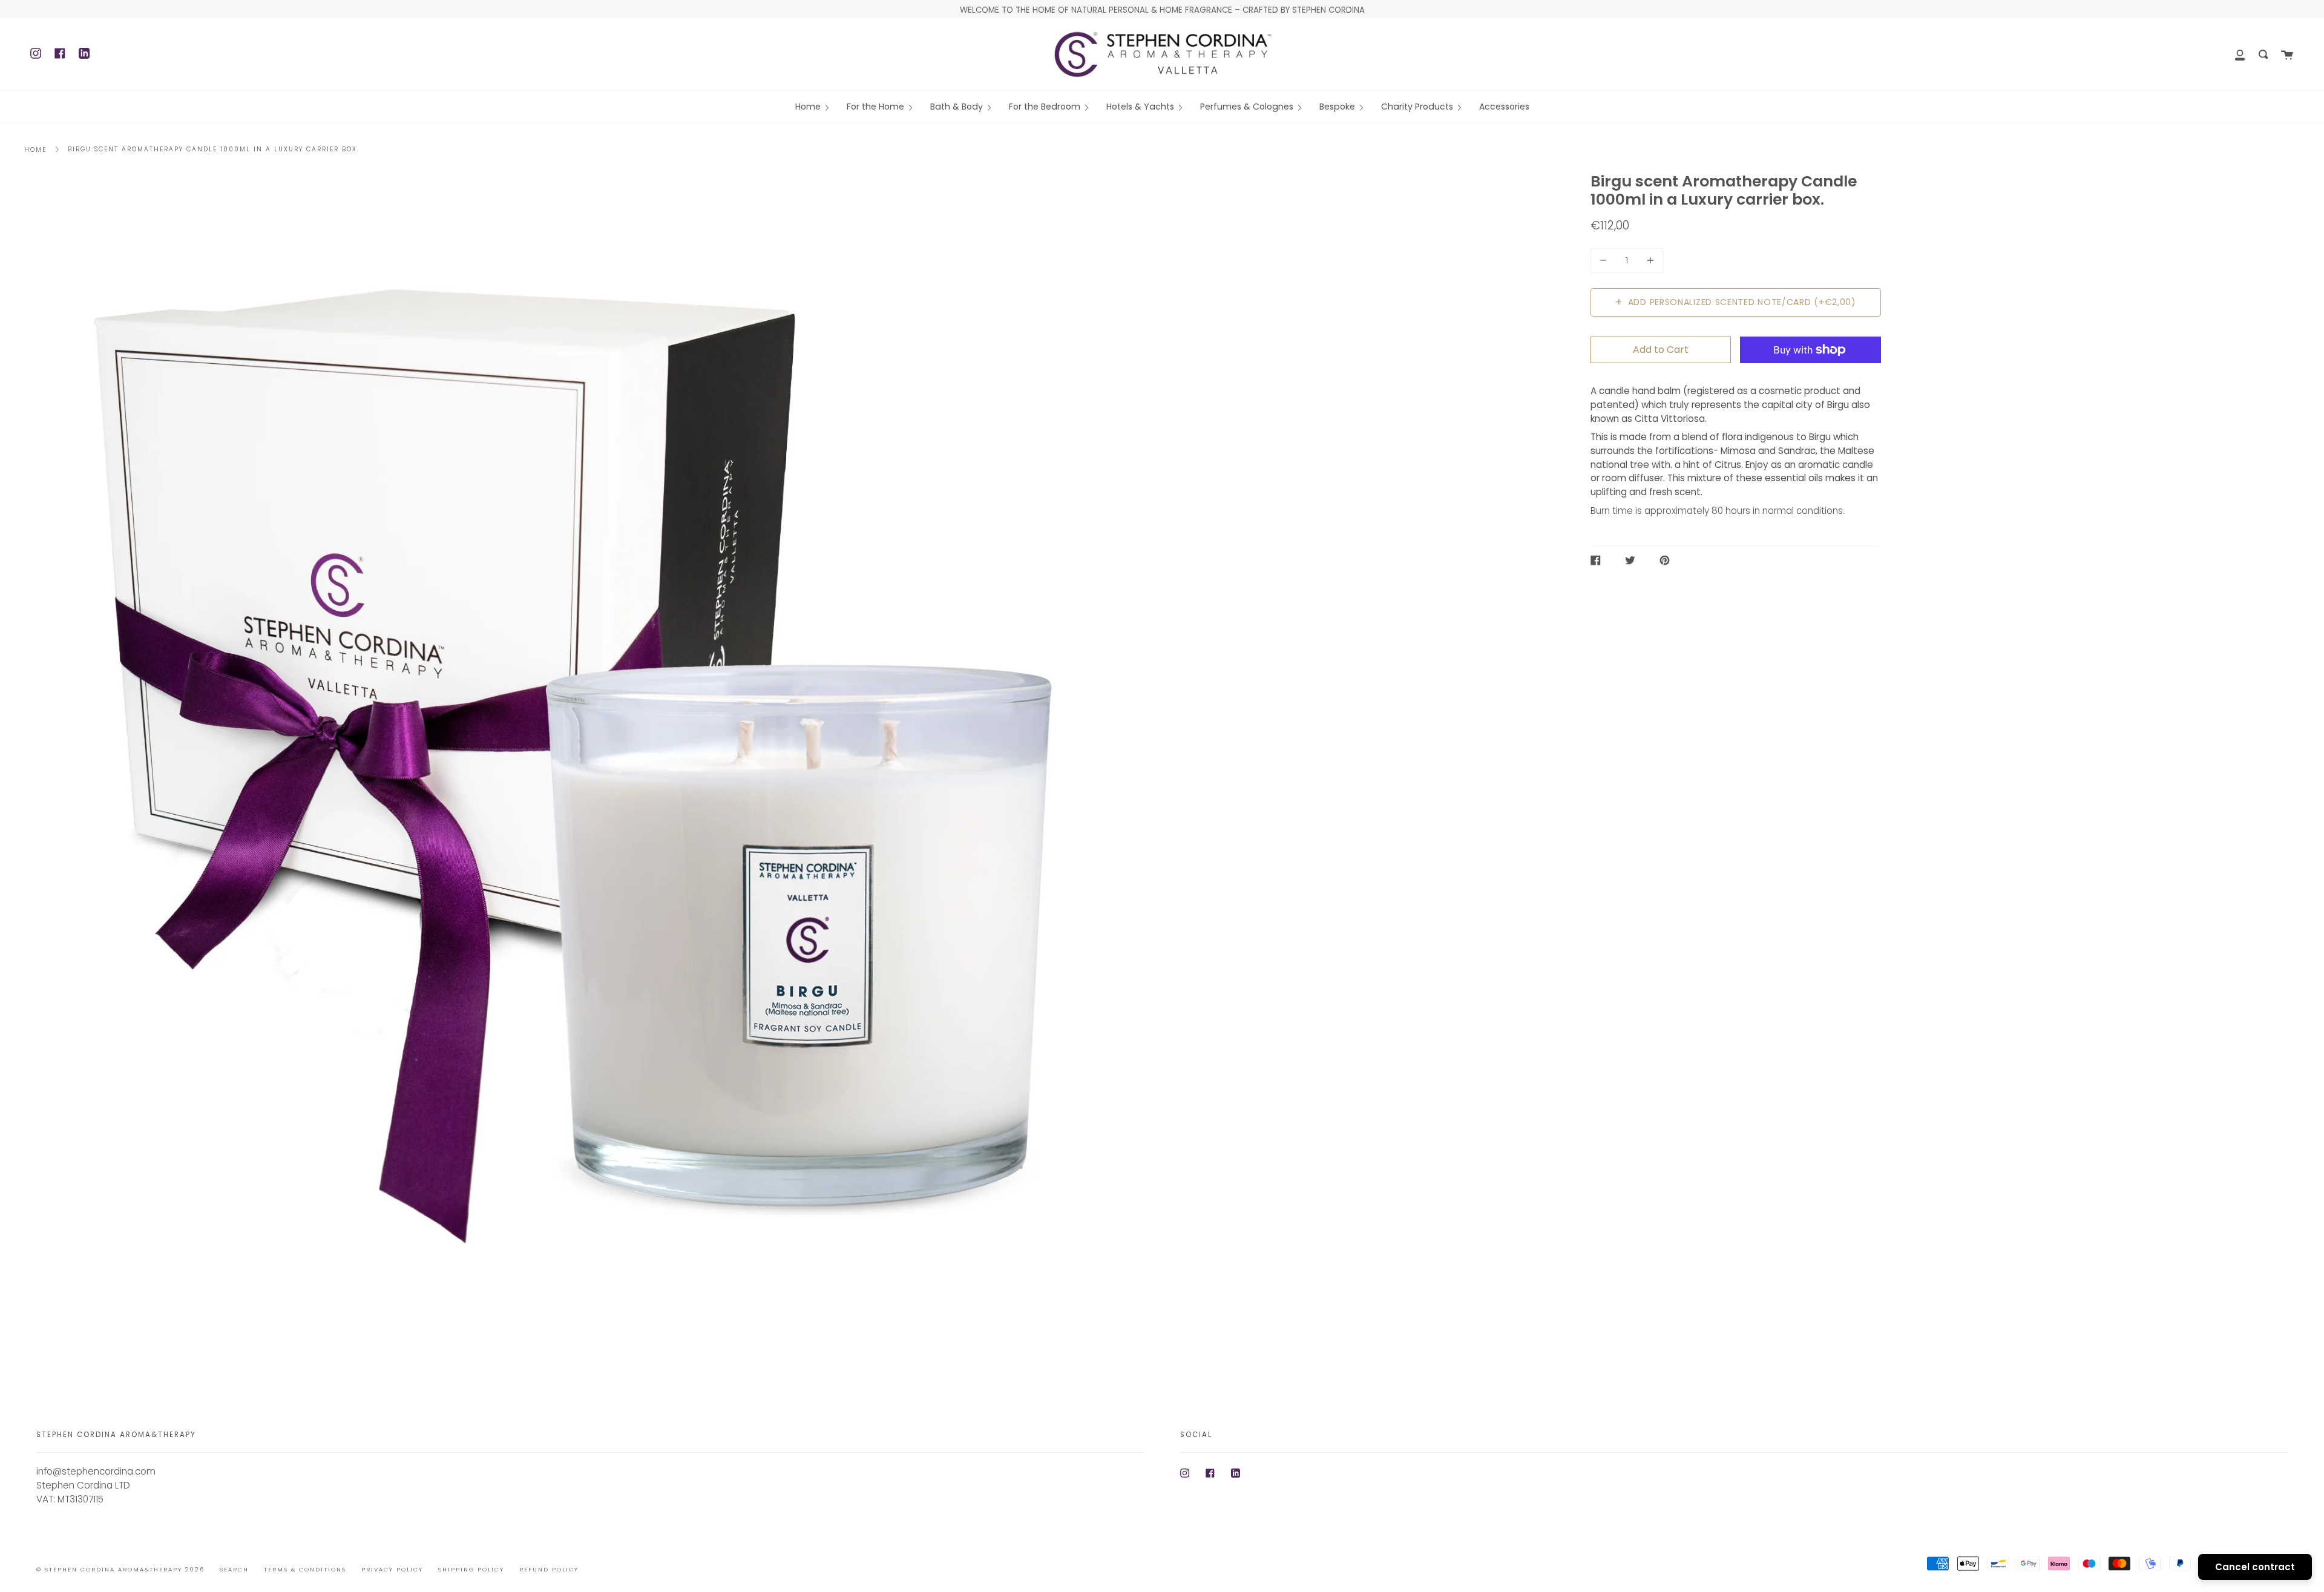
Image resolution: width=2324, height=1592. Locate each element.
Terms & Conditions (305, 1569)
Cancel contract (2255, 1567)
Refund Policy (549, 1569)
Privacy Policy (392, 1569)
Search (234, 1569)
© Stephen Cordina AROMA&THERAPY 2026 (120, 1569)
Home (35, 150)
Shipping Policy (471, 1569)
